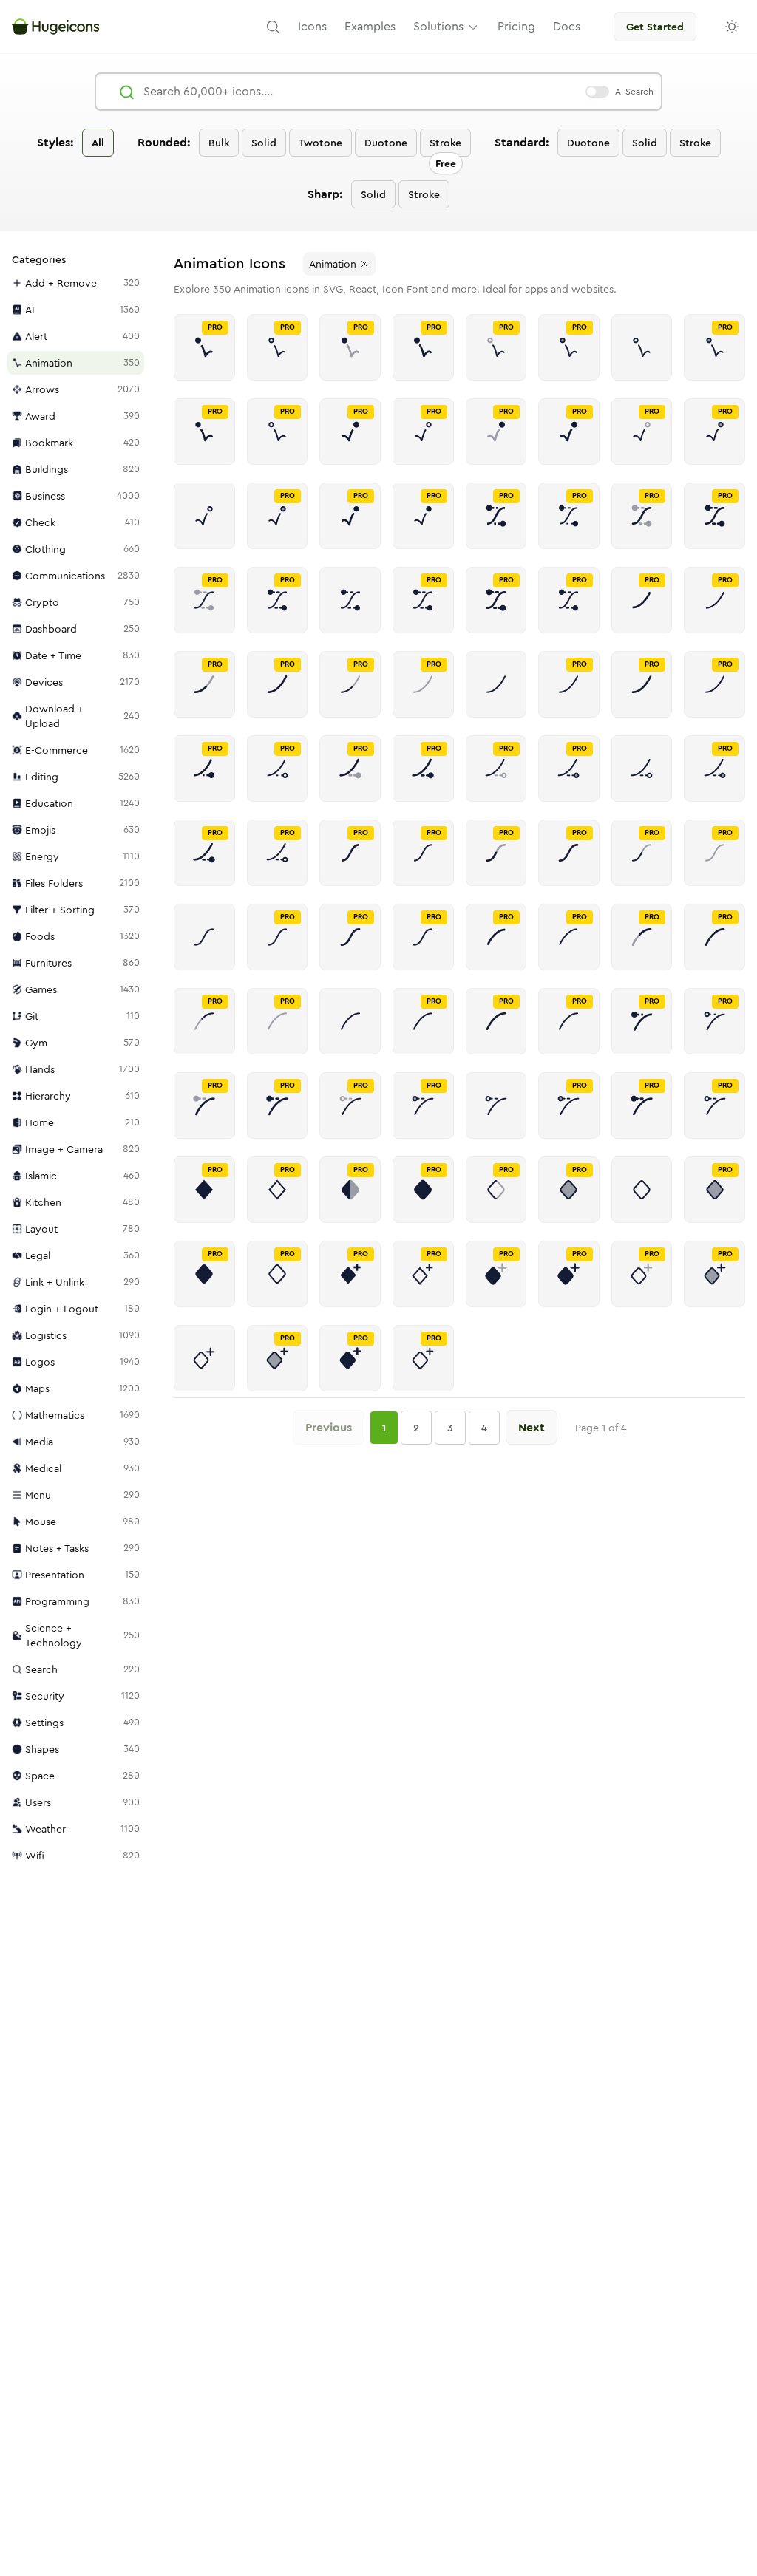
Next (532, 1427)
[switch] (597, 92)
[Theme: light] (732, 27)
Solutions (438, 26)
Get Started (655, 27)
